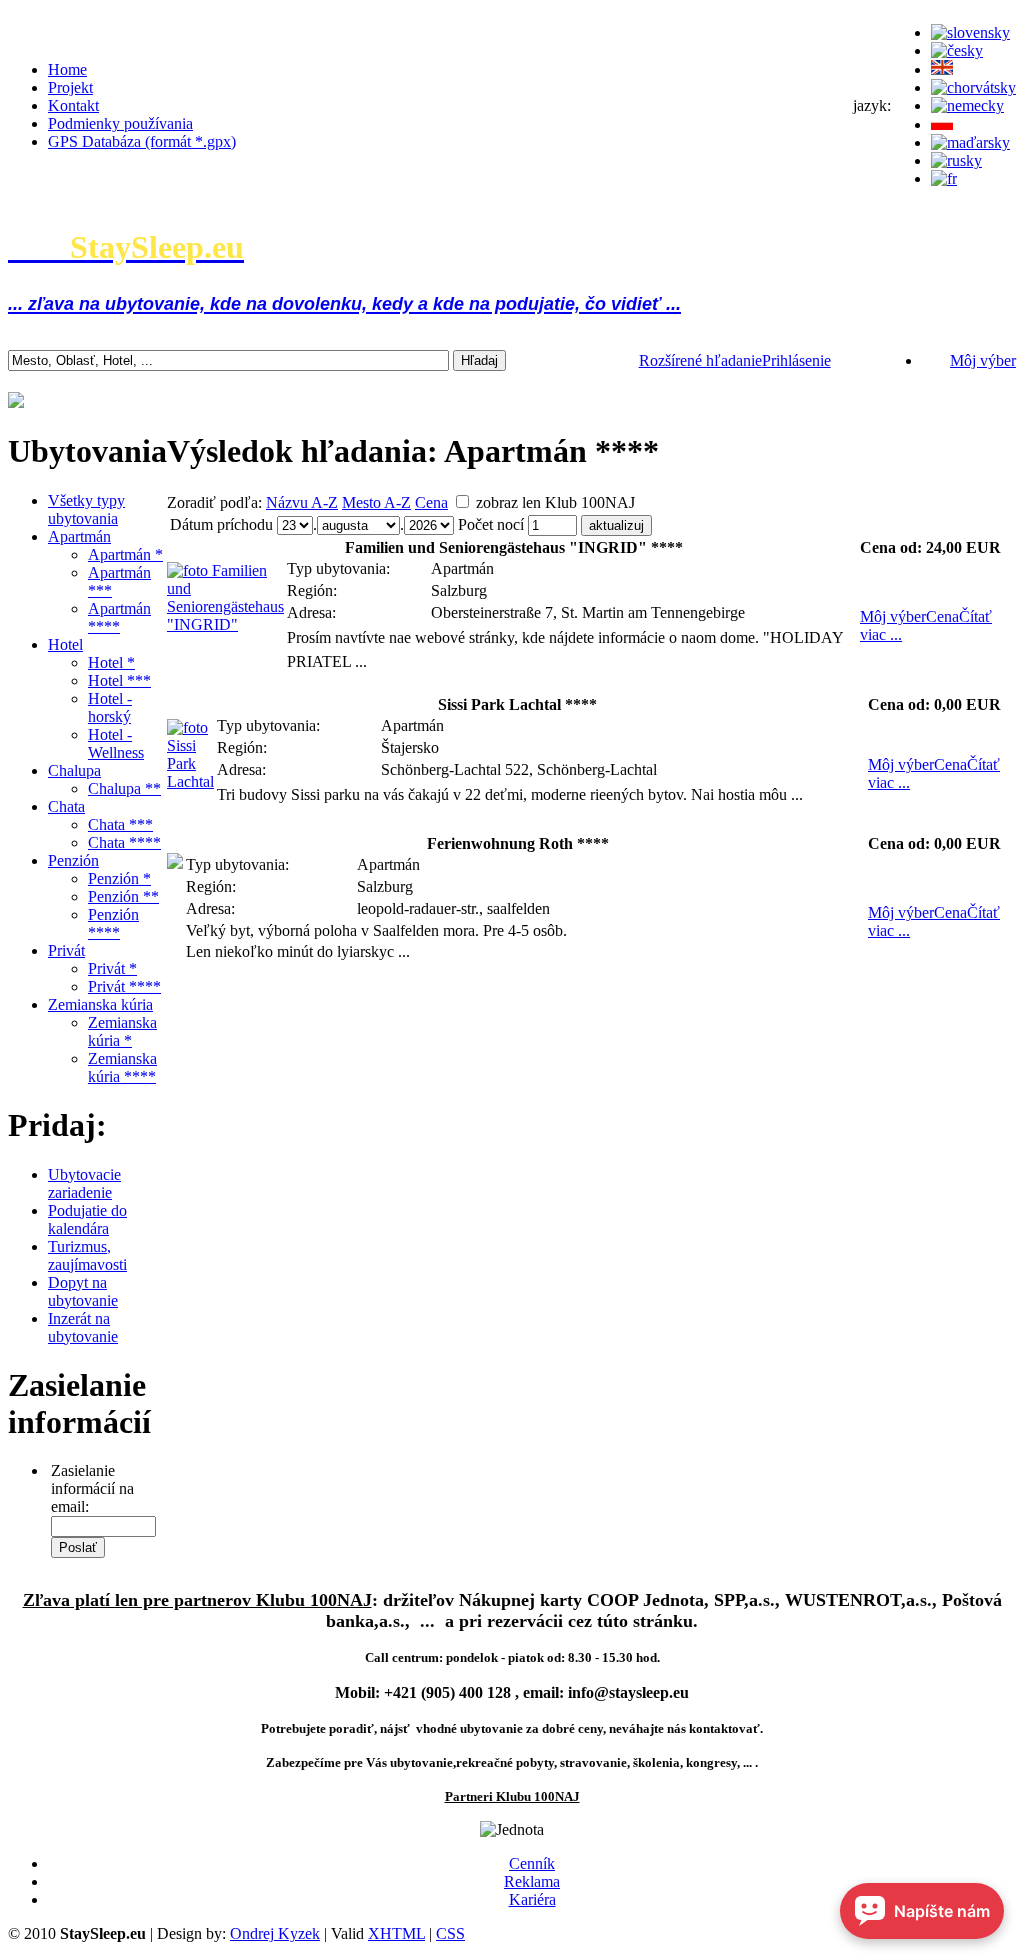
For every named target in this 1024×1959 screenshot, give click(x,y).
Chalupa (74, 770)
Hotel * (111, 662)
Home (67, 69)
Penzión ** (123, 896)
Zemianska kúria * (122, 1031)
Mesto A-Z (376, 502)
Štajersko (410, 747)
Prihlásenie (796, 360)
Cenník (532, 1863)
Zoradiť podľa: (214, 502)
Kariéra (532, 1899)
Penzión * (119, 878)
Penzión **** (113, 923)
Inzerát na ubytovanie (83, 1327)
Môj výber (983, 360)
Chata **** (124, 842)
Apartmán (79, 536)
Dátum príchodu (221, 524)
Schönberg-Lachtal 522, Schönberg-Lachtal (519, 769)
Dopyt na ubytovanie (83, 1291)
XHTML (396, 1933)
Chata (66, 806)
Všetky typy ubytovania (86, 509)
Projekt (70, 87)
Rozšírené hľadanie (700, 360)
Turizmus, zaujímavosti (87, 1255)
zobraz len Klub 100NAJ (555, 502)
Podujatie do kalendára (87, 1219)
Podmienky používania (120, 123)
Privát (66, 950)
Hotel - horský (110, 707)
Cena (431, 502)
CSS (450, 1933)
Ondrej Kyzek (275, 1933)
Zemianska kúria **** (122, 1067)
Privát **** (124, 986)
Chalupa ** (124, 788)
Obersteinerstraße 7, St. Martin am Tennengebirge (588, 612)
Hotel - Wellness (116, 743)
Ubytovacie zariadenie (84, 1183)
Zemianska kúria (100, 1004)
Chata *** (120, 824)
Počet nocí (491, 524)
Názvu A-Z (302, 502)
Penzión (73, 860)
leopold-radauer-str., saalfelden (453, 908)
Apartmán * (125, 554)
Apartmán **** (119, 617)
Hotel (65, 644)
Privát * (112, 968)
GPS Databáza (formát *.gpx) (142, 141)
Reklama (532, 1881)
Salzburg (459, 590)
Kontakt (73, 105)
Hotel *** (119, 680)
